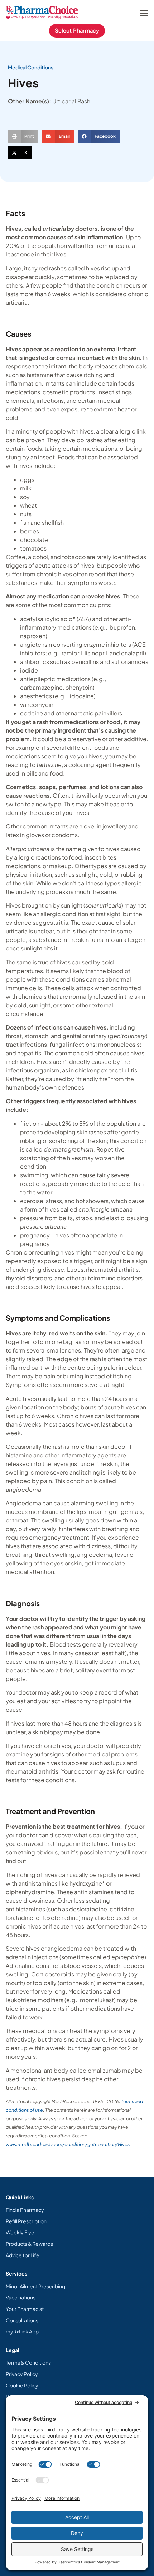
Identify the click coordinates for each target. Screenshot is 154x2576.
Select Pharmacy (77, 31)
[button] (144, 13)
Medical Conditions (31, 67)
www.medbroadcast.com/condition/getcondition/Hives (68, 2144)
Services (16, 2273)
